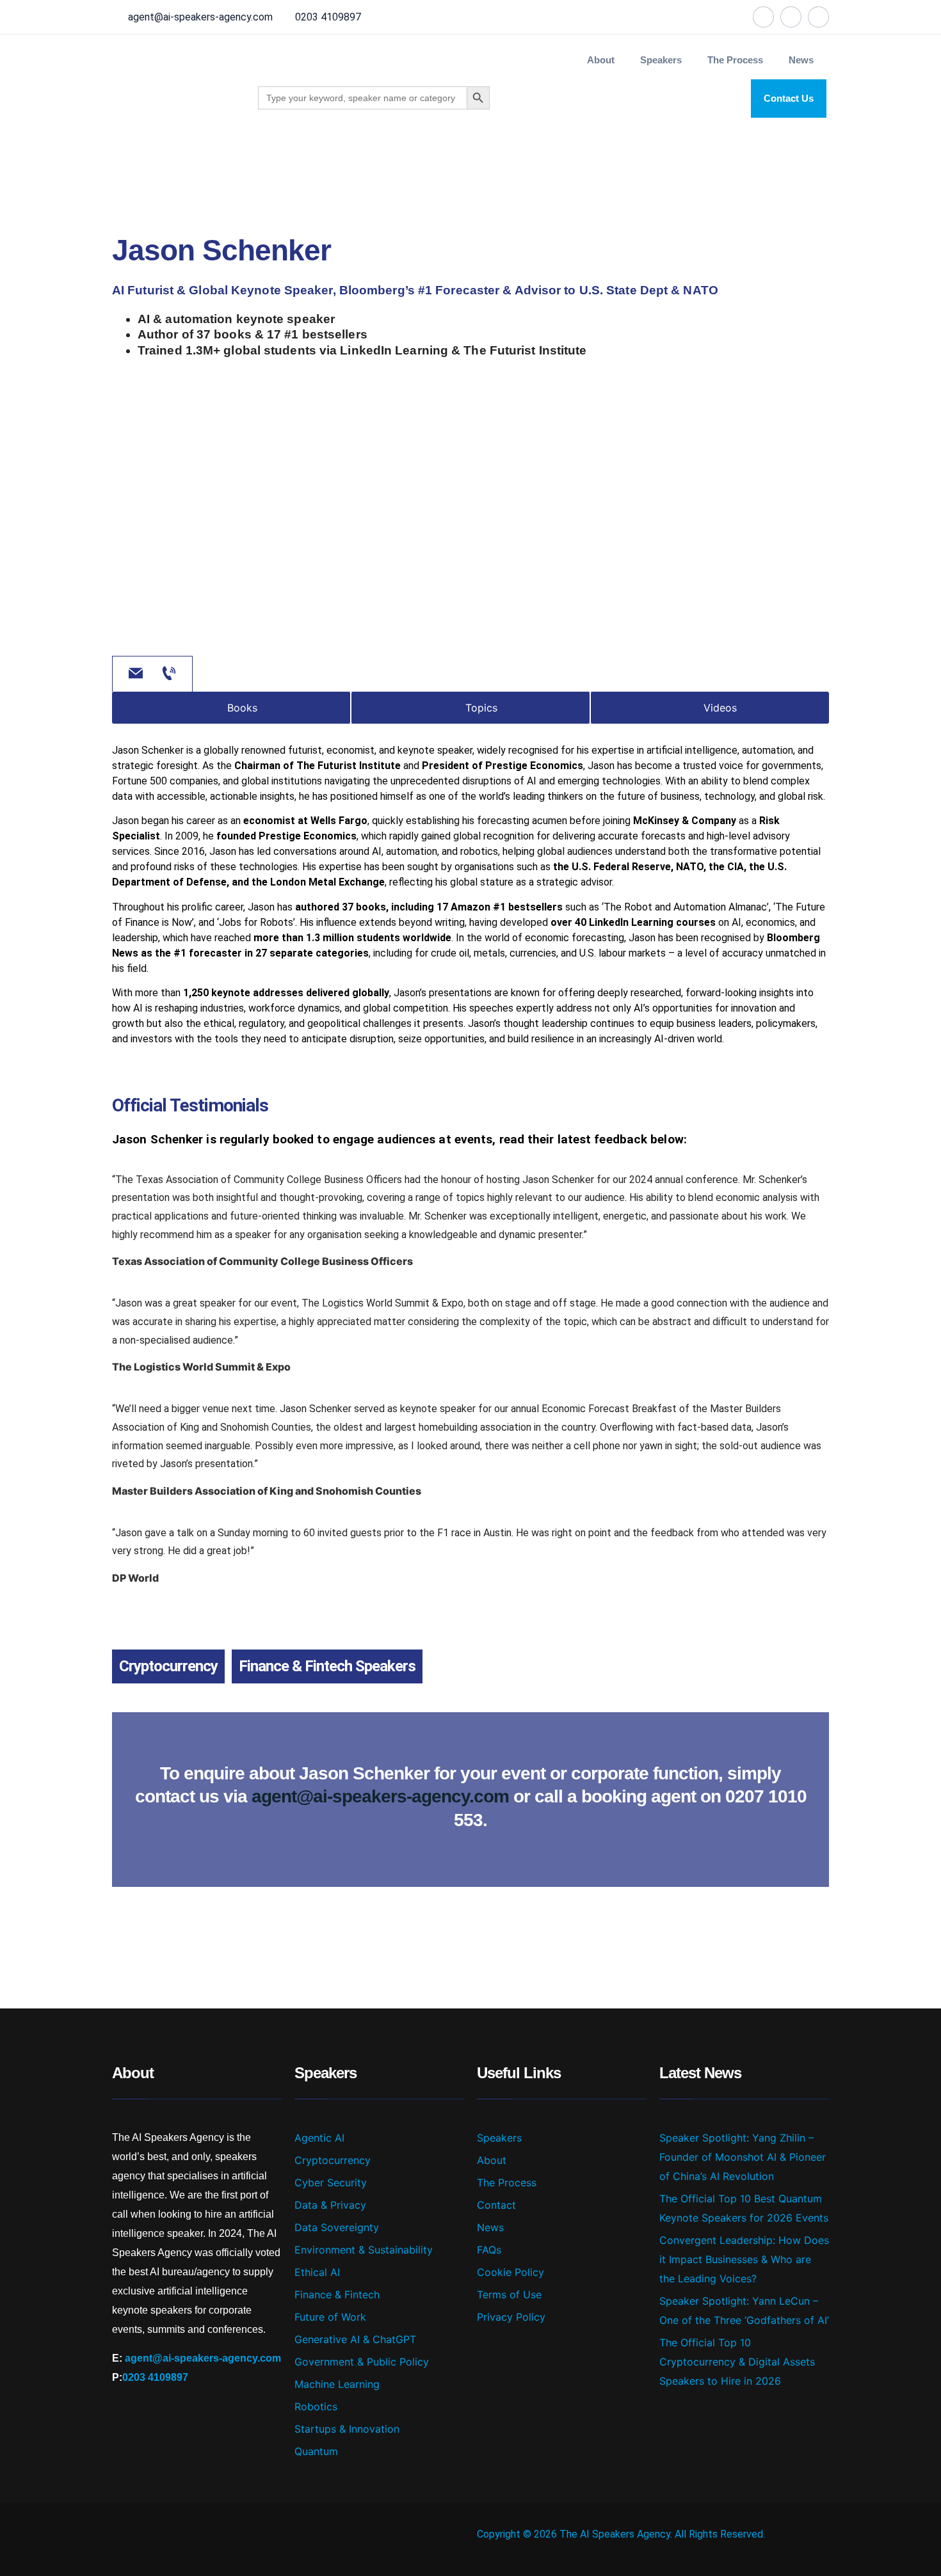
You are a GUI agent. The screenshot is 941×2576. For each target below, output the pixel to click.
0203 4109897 (328, 17)
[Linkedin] (791, 17)
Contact (496, 2205)
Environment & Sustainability (364, 2250)
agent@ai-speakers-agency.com (200, 17)
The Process (735, 60)
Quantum (316, 2451)
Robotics (316, 2406)
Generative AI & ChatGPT (355, 2339)
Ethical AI (317, 2272)
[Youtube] (818, 17)
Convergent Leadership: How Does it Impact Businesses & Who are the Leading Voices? (744, 2259)
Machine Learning (337, 2384)
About (601, 60)
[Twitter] (763, 17)
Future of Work (330, 2317)
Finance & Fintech (337, 2294)
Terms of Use (509, 2294)
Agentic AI (319, 2138)
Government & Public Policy (362, 2362)
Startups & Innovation (347, 2429)
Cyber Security (331, 2182)
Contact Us (789, 98)
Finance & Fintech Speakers (327, 1666)
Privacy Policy (511, 2317)
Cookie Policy (511, 2272)
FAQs (489, 2250)
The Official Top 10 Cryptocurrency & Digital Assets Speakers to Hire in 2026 (737, 2362)
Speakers (499, 2138)
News (801, 60)
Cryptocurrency (168, 1666)
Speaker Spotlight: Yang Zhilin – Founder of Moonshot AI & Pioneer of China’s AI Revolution (743, 2157)
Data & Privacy (330, 2205)
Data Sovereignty (337, 2227)
